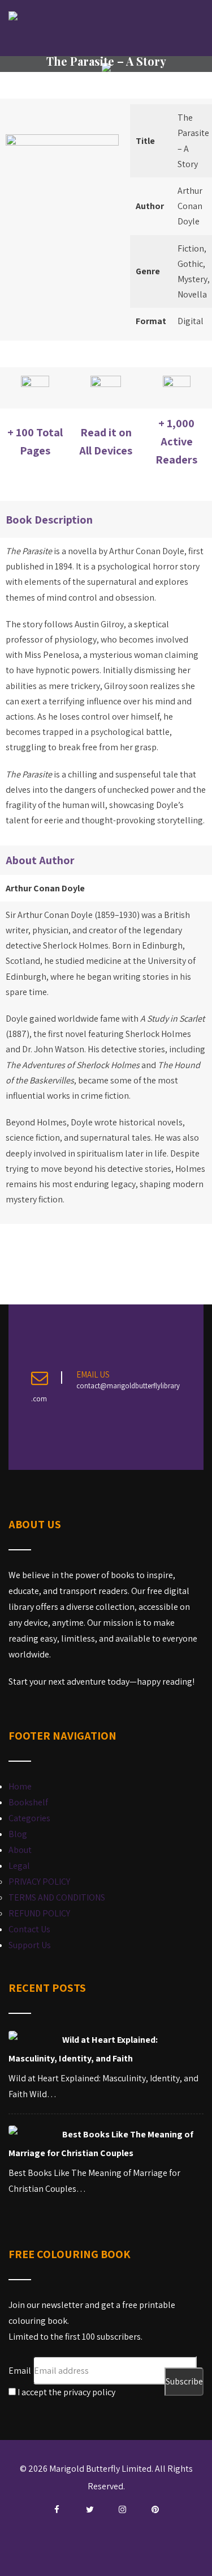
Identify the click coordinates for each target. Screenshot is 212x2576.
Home (20, 1786)
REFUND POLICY (39, 1913)
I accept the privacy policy (66, 2392)
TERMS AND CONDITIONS (57, 1897)
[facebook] (57, 2510)
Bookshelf (28, 1802)
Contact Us (29, 1929)
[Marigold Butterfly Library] (13, 16)
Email (20, 2371)
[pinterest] (155, 2510)
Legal (19, 1866)
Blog (18, 1834)
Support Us (30, 1945)
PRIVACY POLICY (39, 1882)
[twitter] (90, 2510)
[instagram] (123, 2510)
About (20, 1850)
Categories (29, 1818)
